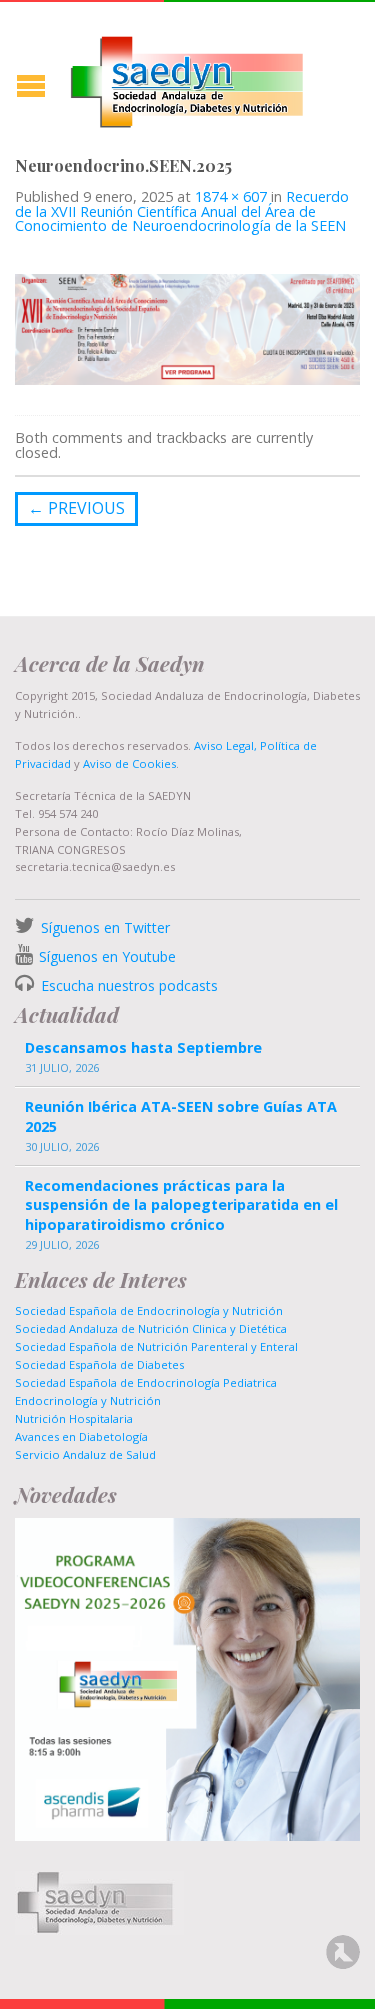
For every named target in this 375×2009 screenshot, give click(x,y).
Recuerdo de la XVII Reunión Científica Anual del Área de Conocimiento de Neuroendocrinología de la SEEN (182, 211)
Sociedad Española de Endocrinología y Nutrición (149, 1310)
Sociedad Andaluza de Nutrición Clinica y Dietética (151, 1328)
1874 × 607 (231, 196)
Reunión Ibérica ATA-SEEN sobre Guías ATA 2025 (181, 1116)
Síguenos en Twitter (105, 927)
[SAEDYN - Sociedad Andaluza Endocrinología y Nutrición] (187, 78)
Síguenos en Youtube (107, 956)
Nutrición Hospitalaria (74, 1418)
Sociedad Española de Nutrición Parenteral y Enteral (156, 1346)
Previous (76, 508)
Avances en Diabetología (81, 1436)
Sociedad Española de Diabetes (99, 1364)
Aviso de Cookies (129, 763)
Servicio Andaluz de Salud (85, 1454)
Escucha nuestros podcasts (127, 985)
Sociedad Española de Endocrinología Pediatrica (146, 1382)
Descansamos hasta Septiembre (143, 1047)
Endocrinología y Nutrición (88, 1400)
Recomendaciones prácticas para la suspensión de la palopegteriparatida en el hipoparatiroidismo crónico (181, 1204)
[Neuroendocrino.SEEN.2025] (187, 328)
